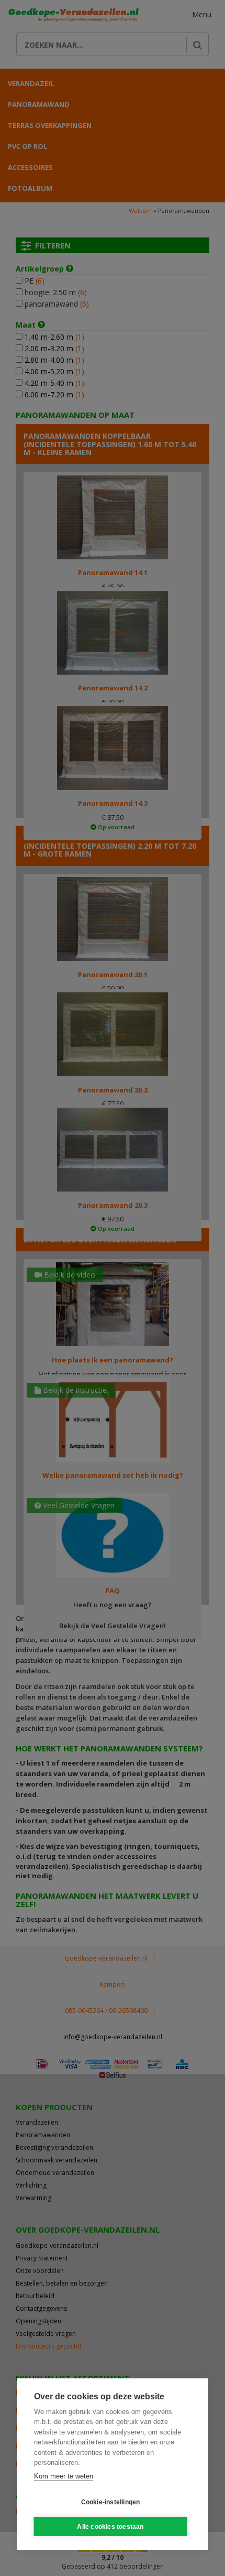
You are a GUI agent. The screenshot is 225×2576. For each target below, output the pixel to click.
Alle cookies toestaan (110, 2527)
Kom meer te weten (64, 2476)
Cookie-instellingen (111, 2502)
